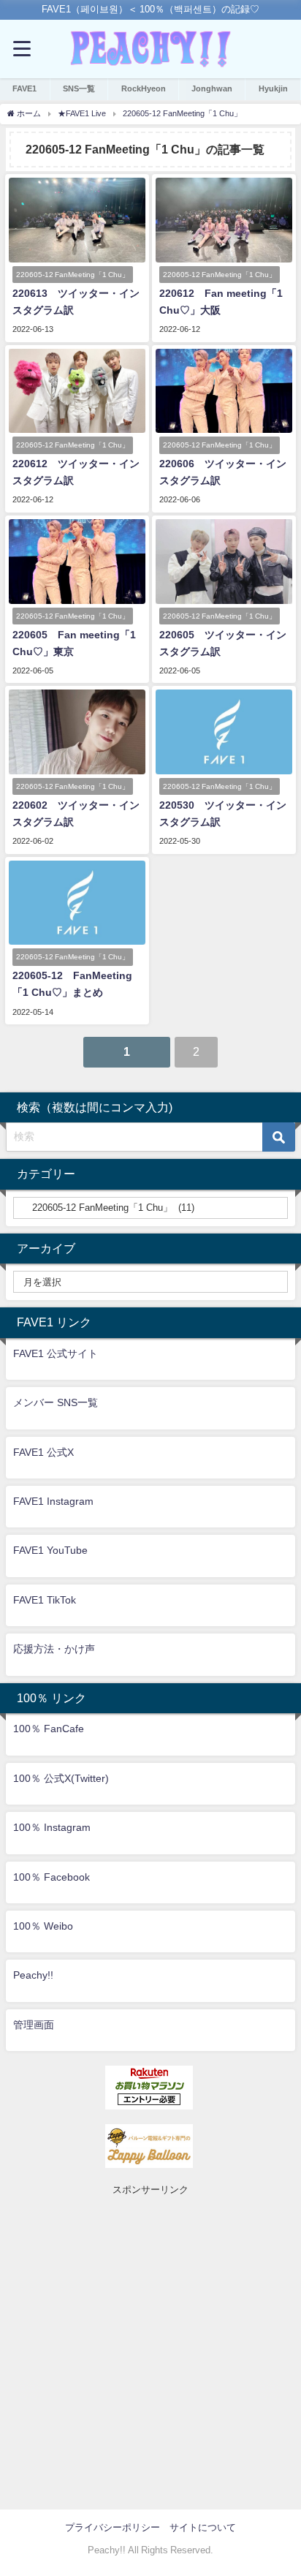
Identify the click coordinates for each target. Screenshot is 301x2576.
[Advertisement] (150, 2349)
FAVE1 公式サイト (56, 1353)
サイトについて (203, 2527)
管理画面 (34, 2025)
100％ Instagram (52, 1827)
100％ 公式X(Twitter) (61, 1778)
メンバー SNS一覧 (56, 1402)
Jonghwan (212, 88)
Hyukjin (273, 88)
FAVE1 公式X (43, 1452)
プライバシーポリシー (113, 2527)
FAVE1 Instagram (53, 1501)
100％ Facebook (52, 1877)
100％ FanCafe (49, 1729)
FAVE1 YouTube (50, 1550)
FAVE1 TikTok (45, 1600)
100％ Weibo (43, 1926)
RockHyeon (144, 88)
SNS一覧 (79, 88)
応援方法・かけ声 (54, 1649)
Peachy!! (33, 1975)
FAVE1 (24, 88)
